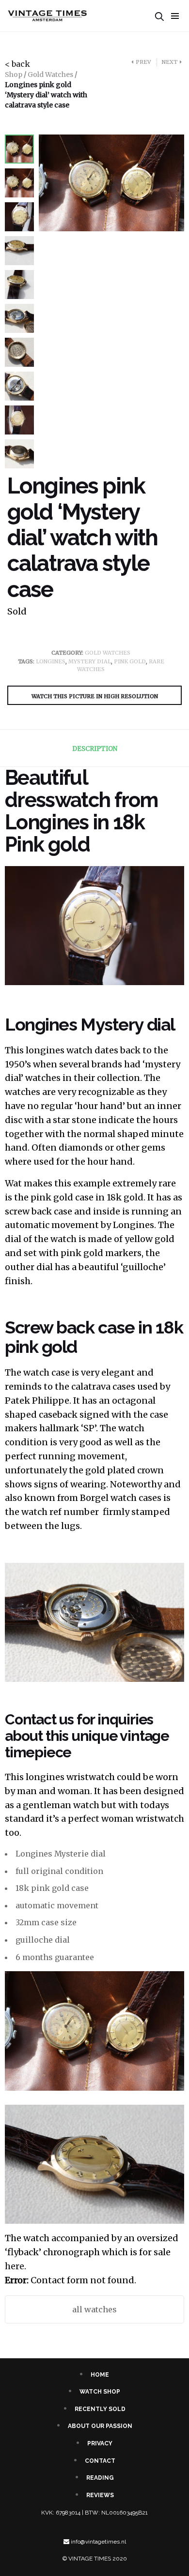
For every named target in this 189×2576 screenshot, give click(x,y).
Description (95, 749)
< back (17, 64)
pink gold (130, 661)
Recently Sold (100, 2409)
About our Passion (100, 2426)
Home (100, 2375)
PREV (143, 62)
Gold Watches (50, 75)
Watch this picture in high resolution (95, 696)
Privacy (100, 2443)
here (15, 2266)
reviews (100, 2495)
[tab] (94, 749)
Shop (14, 75)
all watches (94, 2309)
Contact (100, 2461)
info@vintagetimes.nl (98, 2542)
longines (51, 661)
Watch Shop (100, 2392)
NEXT (170, 62)
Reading (100, 2478)
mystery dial (90, 661)
